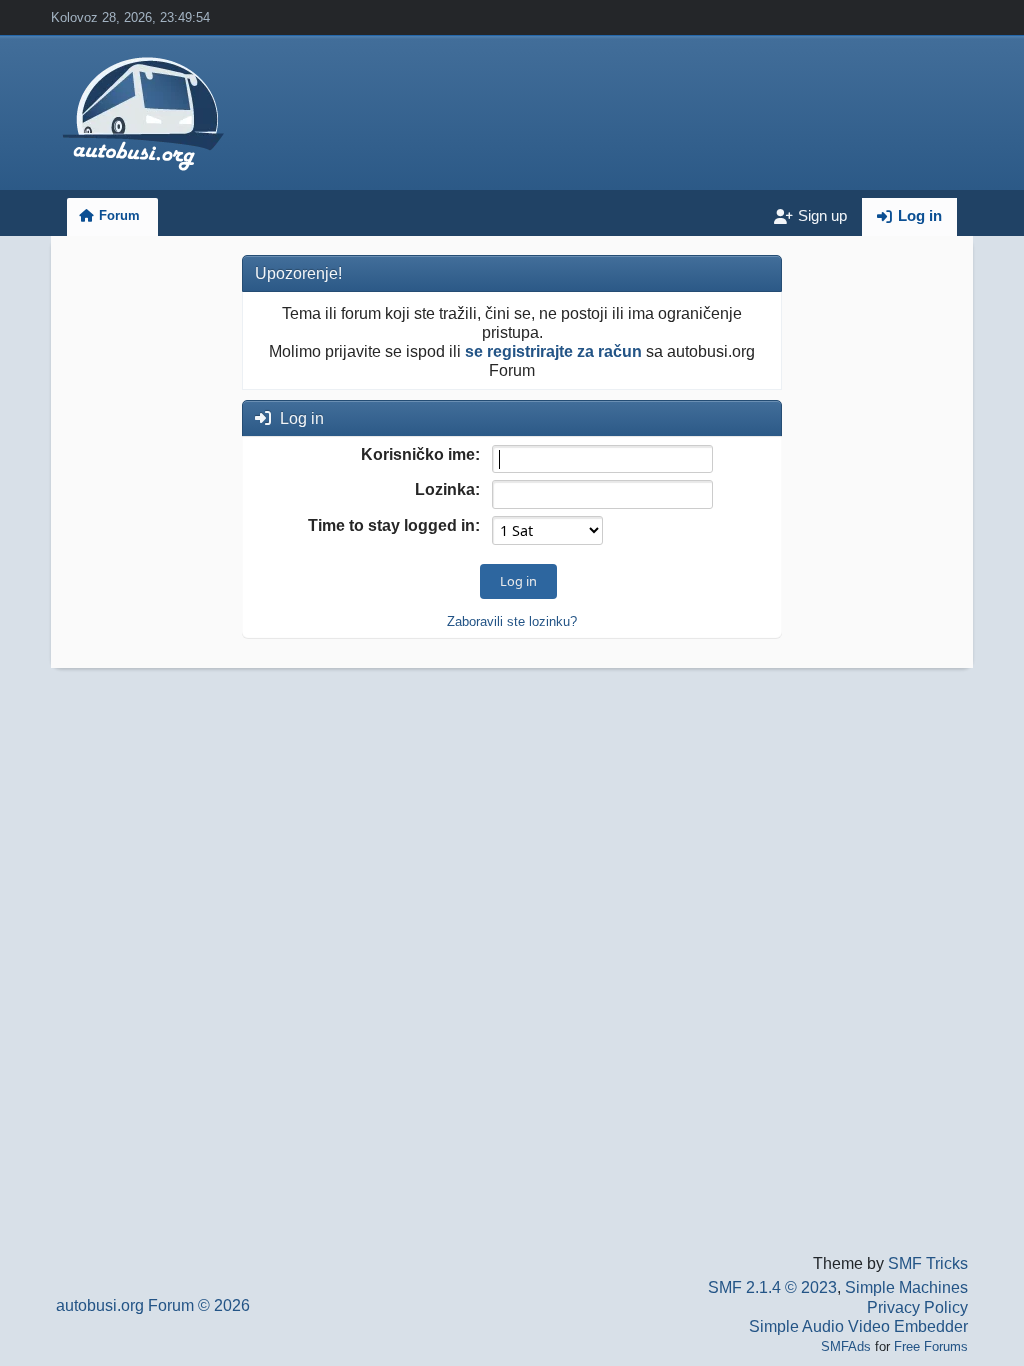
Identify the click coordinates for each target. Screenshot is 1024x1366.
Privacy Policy (917, 1307)
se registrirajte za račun (553, 351)
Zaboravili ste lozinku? (512, 621)
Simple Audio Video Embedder (858, 1326)
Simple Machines (906, 1287)
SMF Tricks (928, 1263)
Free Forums (931, 1346)
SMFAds (846, 1346)
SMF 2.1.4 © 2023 (772, 1287)
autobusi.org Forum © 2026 (153, 1305)
